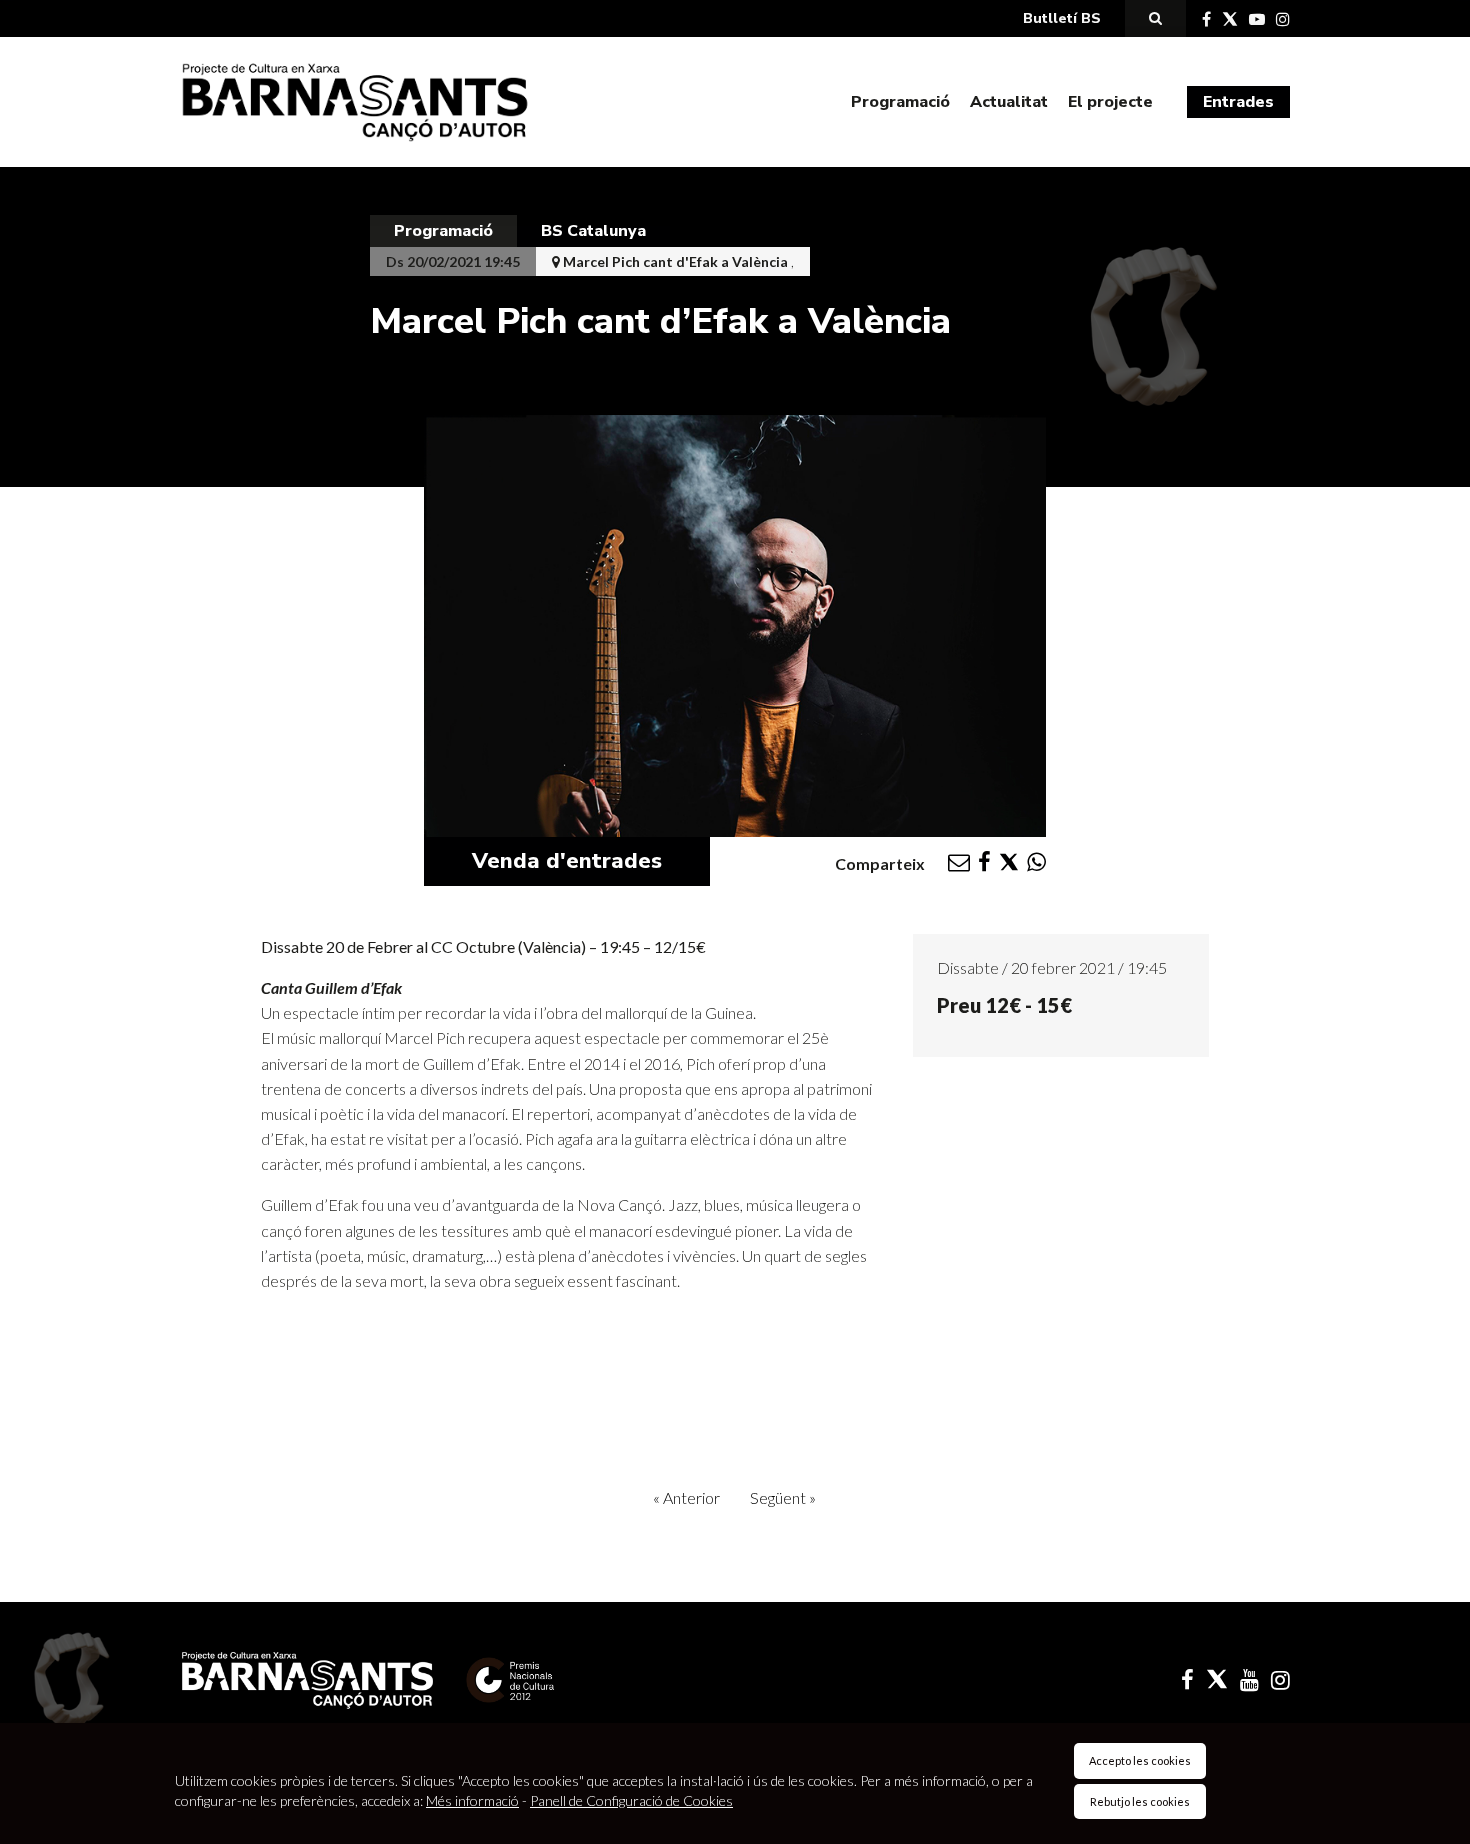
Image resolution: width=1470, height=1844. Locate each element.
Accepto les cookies (1140, 1760)
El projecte (1110, 102)
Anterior (686, 1497)
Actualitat (1009, 102)
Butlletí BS (1062, 18)
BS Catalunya (593, 231)
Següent (783, 1497)
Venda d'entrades (567, 861)
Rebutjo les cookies (1140, 1801)
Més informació (472, 1800)
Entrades (1238, 102)
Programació (900, 102)
